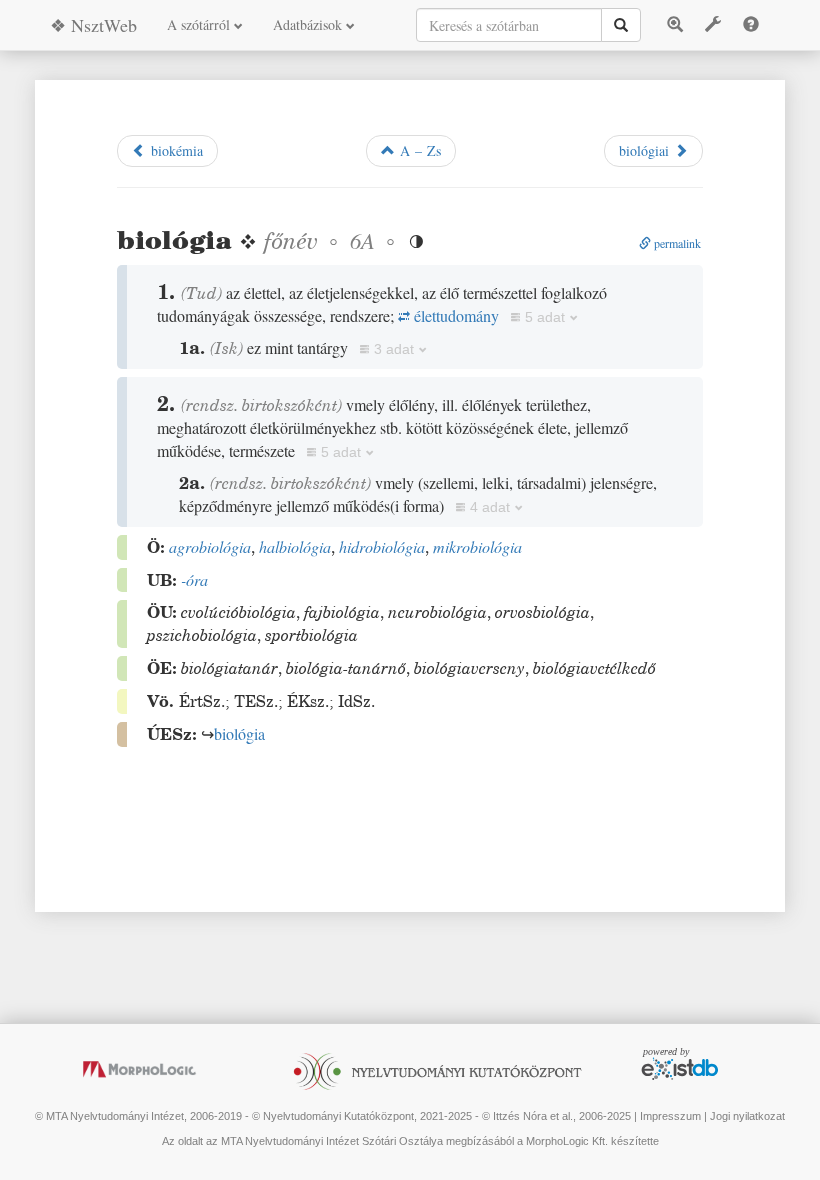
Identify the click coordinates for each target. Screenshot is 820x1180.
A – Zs (418, 150)
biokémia (174, 150)
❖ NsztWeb (93, 25)
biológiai (646, 150)
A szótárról (200, 24)
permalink (676, 243)
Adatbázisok (309, 24)
